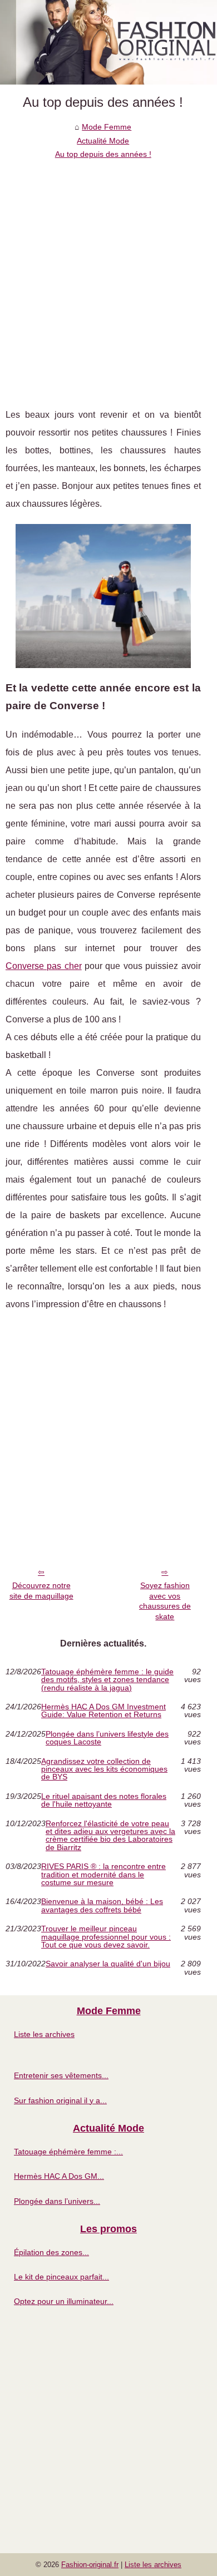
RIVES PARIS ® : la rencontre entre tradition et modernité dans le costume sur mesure (103, 1874)
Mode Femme (107, 127)
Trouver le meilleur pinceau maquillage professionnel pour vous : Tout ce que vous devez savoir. (106, 1937)
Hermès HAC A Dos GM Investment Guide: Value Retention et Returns (103, 1711)
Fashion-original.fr (90, 2565)
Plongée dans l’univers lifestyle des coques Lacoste (107, 1738)
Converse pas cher (44, 966)
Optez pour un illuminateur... (64, 2301)
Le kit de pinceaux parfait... (61, 2277)
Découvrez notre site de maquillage (41, 1591)
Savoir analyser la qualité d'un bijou (108, 1964)
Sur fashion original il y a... (60, 2100)
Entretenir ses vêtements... (61, 2075)
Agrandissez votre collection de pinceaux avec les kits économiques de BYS (104, 1769)
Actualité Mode (103, 141)
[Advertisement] (108, 275)
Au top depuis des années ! (103, 154)
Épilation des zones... (51, 2252)
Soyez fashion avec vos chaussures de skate (165, 1601)
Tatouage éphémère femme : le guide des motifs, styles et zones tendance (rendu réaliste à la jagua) (107, 1680)
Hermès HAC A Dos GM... (59, 2176)
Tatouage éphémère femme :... (68, 2152)
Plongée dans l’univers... (57, 2201)
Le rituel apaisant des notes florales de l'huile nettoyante (104, 1800)
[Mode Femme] (108, 42)
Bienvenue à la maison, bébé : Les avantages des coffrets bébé (102, 1905)
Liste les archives (44, 2034)
